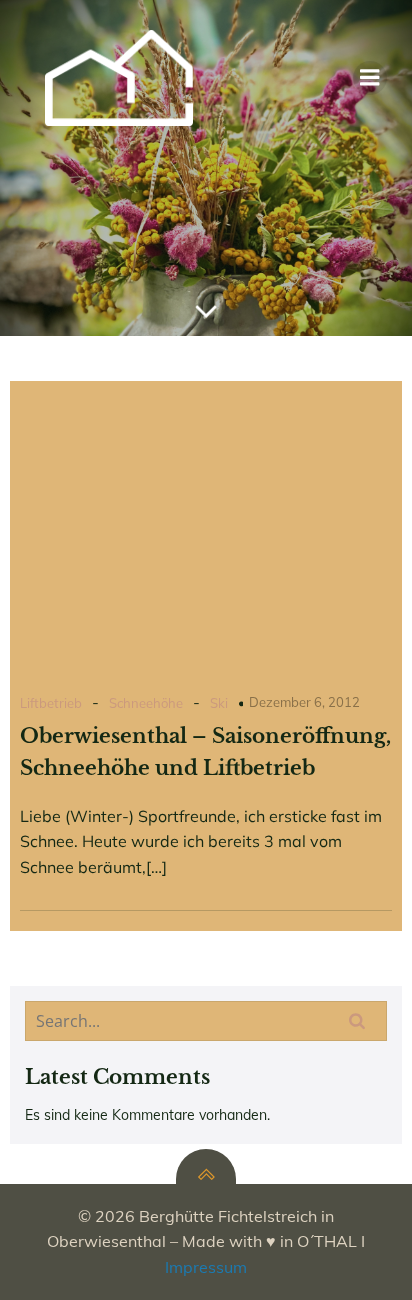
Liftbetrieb (51, 703)
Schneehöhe (146, 703)
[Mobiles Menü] (370, 78)
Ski (219, 703)
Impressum (206, 1267)
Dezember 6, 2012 (304, 702)
